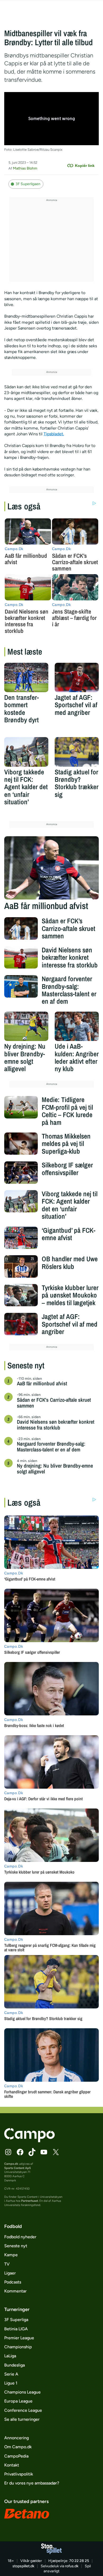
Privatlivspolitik (19, 2474)
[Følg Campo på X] (56, 2152)
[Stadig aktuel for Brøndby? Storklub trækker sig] (77, 752)
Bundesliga (15, 2365)
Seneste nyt (16, 2246)
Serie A (11, 2374)
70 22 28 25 (79, 2561)
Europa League (18, 2401)
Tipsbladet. (54, 434)
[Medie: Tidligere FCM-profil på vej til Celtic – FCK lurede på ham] (21, 1107)
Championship (18, 2347)
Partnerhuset (30, 2201)
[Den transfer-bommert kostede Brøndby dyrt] (26, 677)
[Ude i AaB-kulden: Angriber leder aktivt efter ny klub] (77, 1026)
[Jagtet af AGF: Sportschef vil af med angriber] (77, 677)
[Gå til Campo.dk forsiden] (29, 2141)
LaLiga (10, 2356)
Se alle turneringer (22, 2419)
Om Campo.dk (18, 2447)
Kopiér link (85, 166)
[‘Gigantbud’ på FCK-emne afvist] (21, 1238)
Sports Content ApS (18, 2168)
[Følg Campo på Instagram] (8, 2152)
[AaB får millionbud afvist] (51, 868)
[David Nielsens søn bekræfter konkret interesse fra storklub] (21, 958)
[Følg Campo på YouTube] (44, 2152)
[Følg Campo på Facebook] (20, 2152)
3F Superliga (16, 2320)
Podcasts (13, 2282)
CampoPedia (16, 2456)
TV (7, 2264)
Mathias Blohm (25, 168)
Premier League (19, 2338)
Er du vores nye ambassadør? (32, 2483)
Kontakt (12, 2465)
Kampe (11, 2255)
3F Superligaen (28, 184)
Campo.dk (11, 2164)
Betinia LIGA (16, 2329)
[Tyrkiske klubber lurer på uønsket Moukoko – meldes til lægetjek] (21, 1295)
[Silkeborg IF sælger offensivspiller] (21, 1173)
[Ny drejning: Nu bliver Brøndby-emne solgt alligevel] (26, 1026)
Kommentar (15, 2291)
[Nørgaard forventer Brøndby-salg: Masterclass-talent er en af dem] (21, 986)
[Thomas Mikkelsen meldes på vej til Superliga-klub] (21, 1144)
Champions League (22, 2392)
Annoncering (17, 2438)
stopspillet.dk (23, 2566)
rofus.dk (72, 2566)
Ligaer (10, 2273)
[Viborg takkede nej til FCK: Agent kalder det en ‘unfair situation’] (26, 752)
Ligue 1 (11, 2383)
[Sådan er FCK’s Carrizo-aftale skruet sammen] (21, 928)
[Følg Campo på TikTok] (32, 2152)
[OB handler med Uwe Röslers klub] (21, 1266)
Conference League (23, 2410)
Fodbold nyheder (20, 2237)
